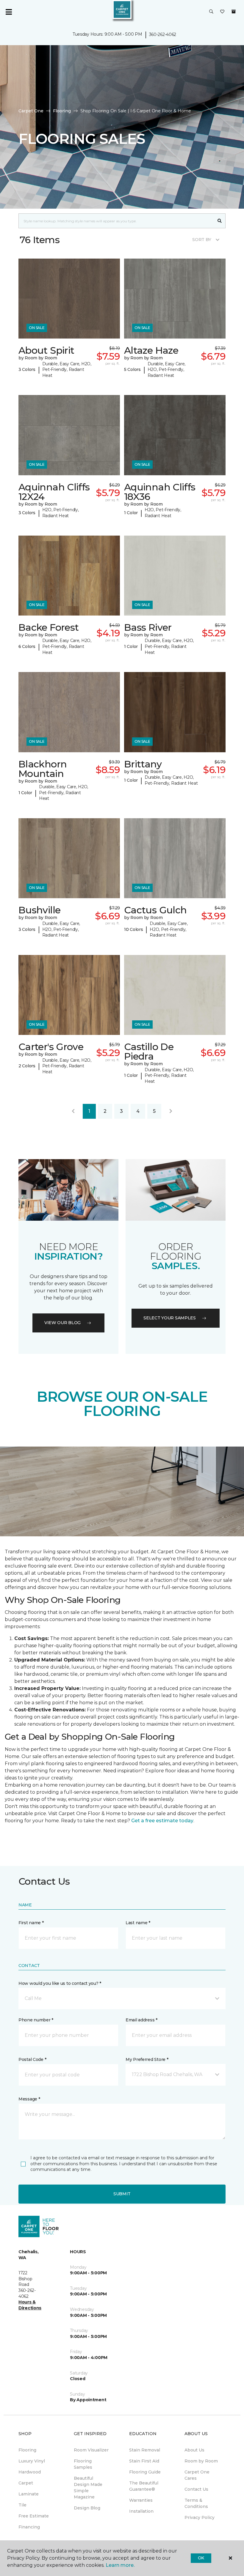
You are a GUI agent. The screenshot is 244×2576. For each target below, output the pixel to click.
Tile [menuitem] (22, 2505)
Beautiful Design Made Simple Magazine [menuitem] (88, 2488)
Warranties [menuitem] (141, 2500)
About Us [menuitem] (194, 2450)
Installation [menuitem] (141, 2511)
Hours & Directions (30, 2305)
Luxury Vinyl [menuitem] (32, 2461)
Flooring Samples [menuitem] (83, 2464)
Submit (122, 2194)
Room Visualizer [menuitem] (91, 2450)
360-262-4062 (163, 34)
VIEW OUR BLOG (62, 1323)
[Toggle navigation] (9, 12)
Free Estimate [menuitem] (34, 2516)
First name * (31, 1923)
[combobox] (116, 221)
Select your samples (170, 1318)
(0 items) (234, 12)
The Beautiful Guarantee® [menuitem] (144, 2486)
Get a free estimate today (162, 1821)
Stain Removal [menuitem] (145, 2450)
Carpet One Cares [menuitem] (197, 2475)
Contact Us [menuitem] (196, 2489)
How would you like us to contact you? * (60, 1983)
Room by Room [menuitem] (201, 2461)
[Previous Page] (73, 1111)
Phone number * (36, 2020)
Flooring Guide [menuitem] (145, 2472)
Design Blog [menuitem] (87, 2508)
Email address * (141, 2020)
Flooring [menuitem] (27, 2450)
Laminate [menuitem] (29, 2494)
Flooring (62, 111)
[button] (211, 12)
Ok (201, 2558)
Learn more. (120, 2565)
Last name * (138, 1923)
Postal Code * (32, 2059)
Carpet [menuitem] (26, 2483)
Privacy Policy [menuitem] (200, 2517)
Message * (29, 2099)
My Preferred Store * (147, 2059)
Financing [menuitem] (29, 2527)
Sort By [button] (202, 240)
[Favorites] (222, 12)
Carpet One (31, 111)
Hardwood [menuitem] (30, 2472)
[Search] (220, 221)
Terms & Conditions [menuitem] (196, 2503)
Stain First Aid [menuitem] (144, 2461)
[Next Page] (171, 1111)
